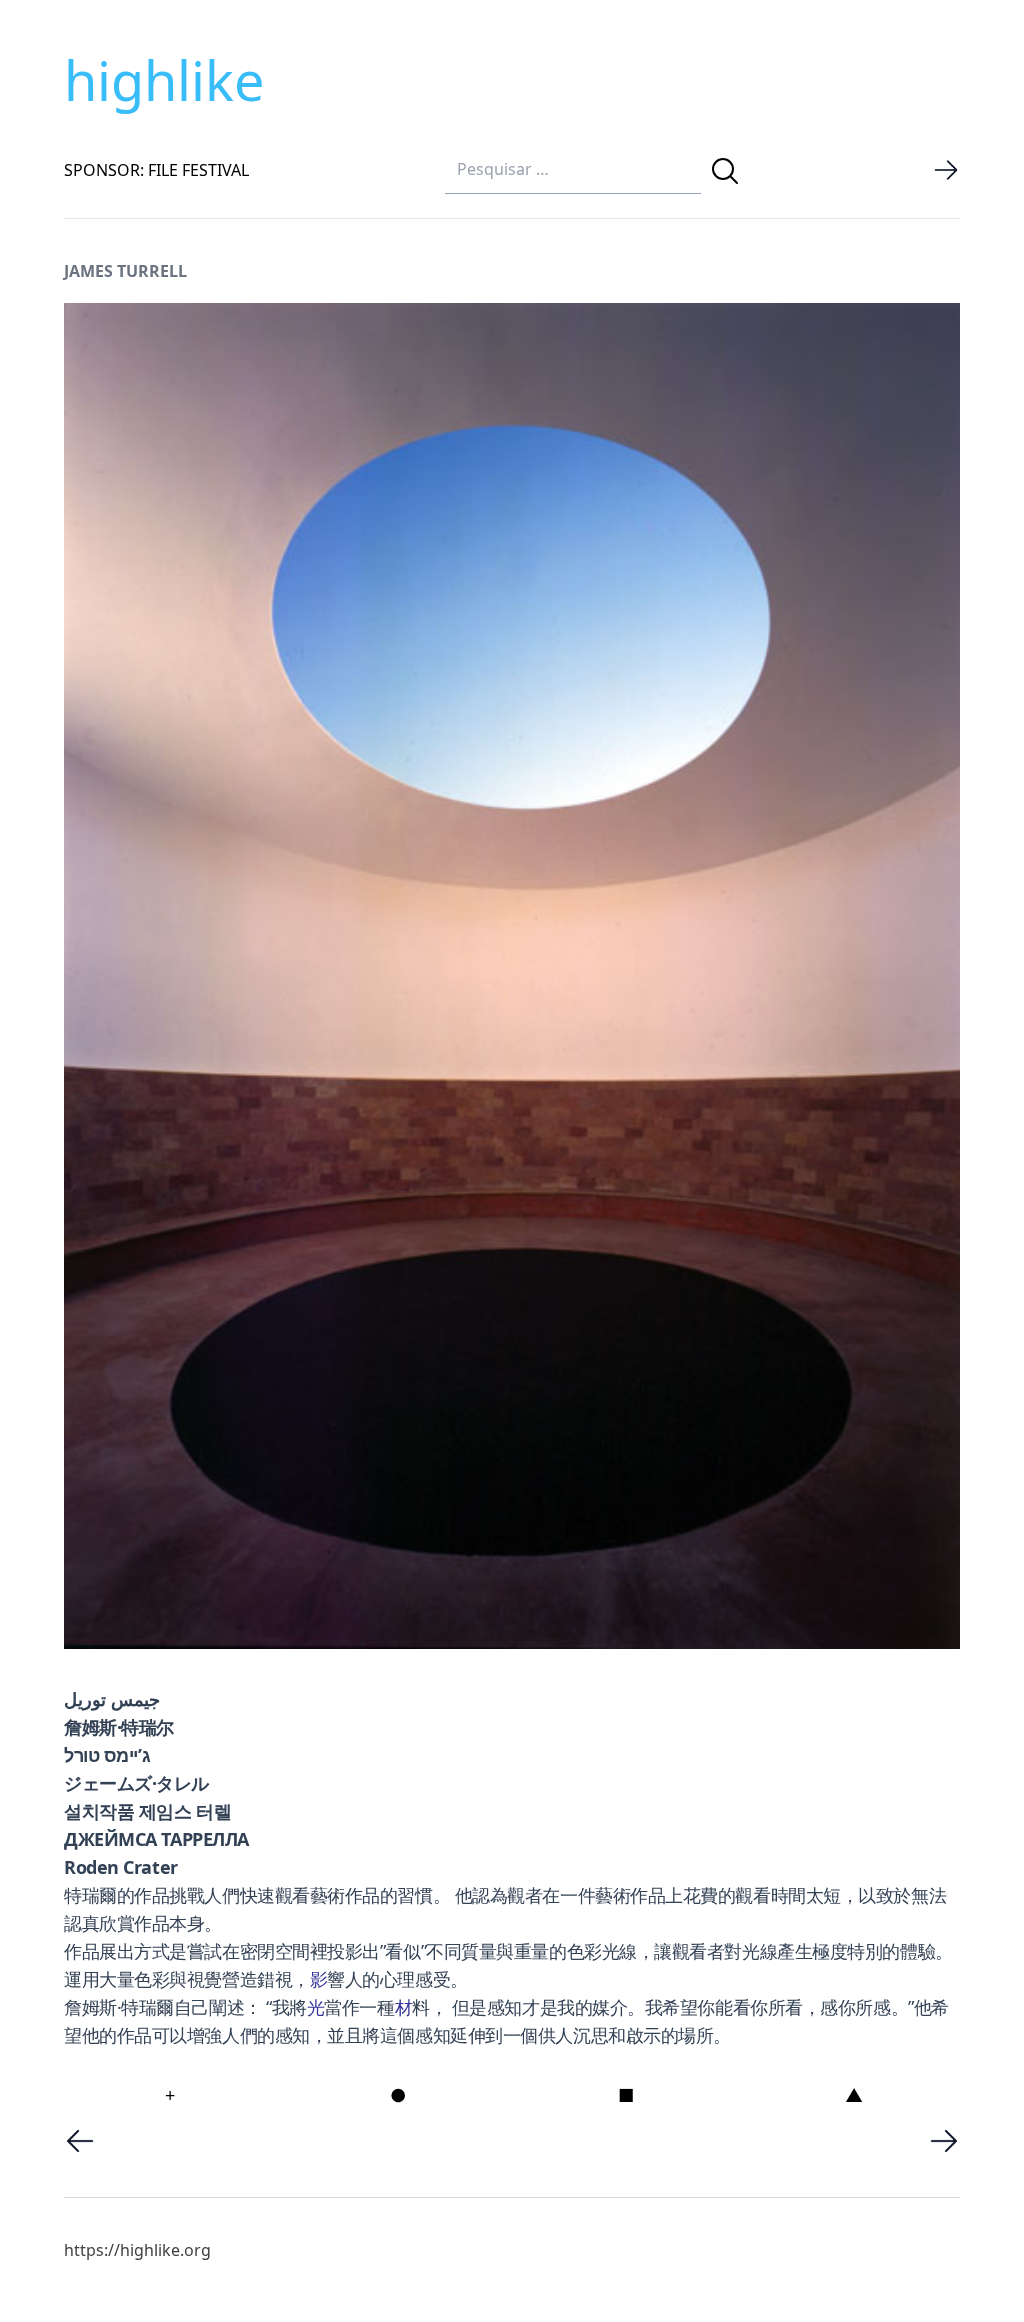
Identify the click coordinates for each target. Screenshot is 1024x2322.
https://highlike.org (137, 2250)
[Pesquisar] (725, 171)
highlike (164, 80)
